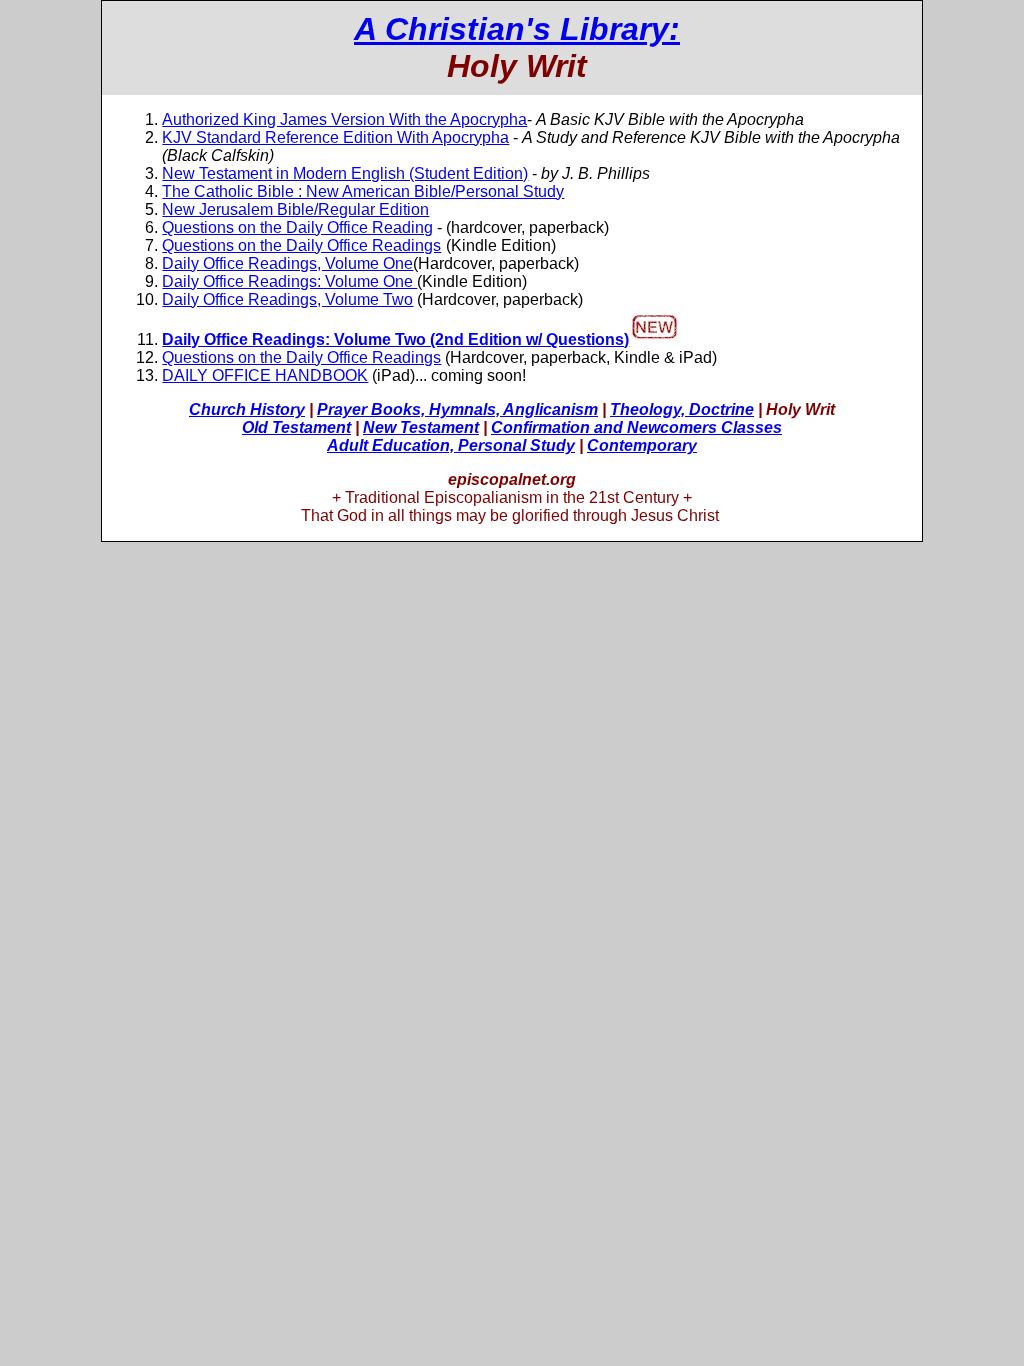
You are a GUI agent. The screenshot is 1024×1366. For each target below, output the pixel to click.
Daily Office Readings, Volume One (287, 263)
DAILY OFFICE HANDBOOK (265, 375)
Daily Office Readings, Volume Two (287, 299)
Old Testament (296, 427)
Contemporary (642, 445)
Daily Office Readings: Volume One (289, 281)
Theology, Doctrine (682, 409)
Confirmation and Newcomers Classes (636, 427)
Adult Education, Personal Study (451, 445)
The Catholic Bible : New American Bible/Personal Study (363, 191)
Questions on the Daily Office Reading (297, 227)
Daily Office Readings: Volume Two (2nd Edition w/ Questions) (395, 339)
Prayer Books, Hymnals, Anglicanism (457, 409)
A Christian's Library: (517, 29)
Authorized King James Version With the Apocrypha (344, 119)
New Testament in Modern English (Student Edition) (345, 173)
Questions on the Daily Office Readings (301, 245)
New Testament (421, 427)
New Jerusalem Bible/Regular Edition (295, 209)
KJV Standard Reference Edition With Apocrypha (335, 137)
